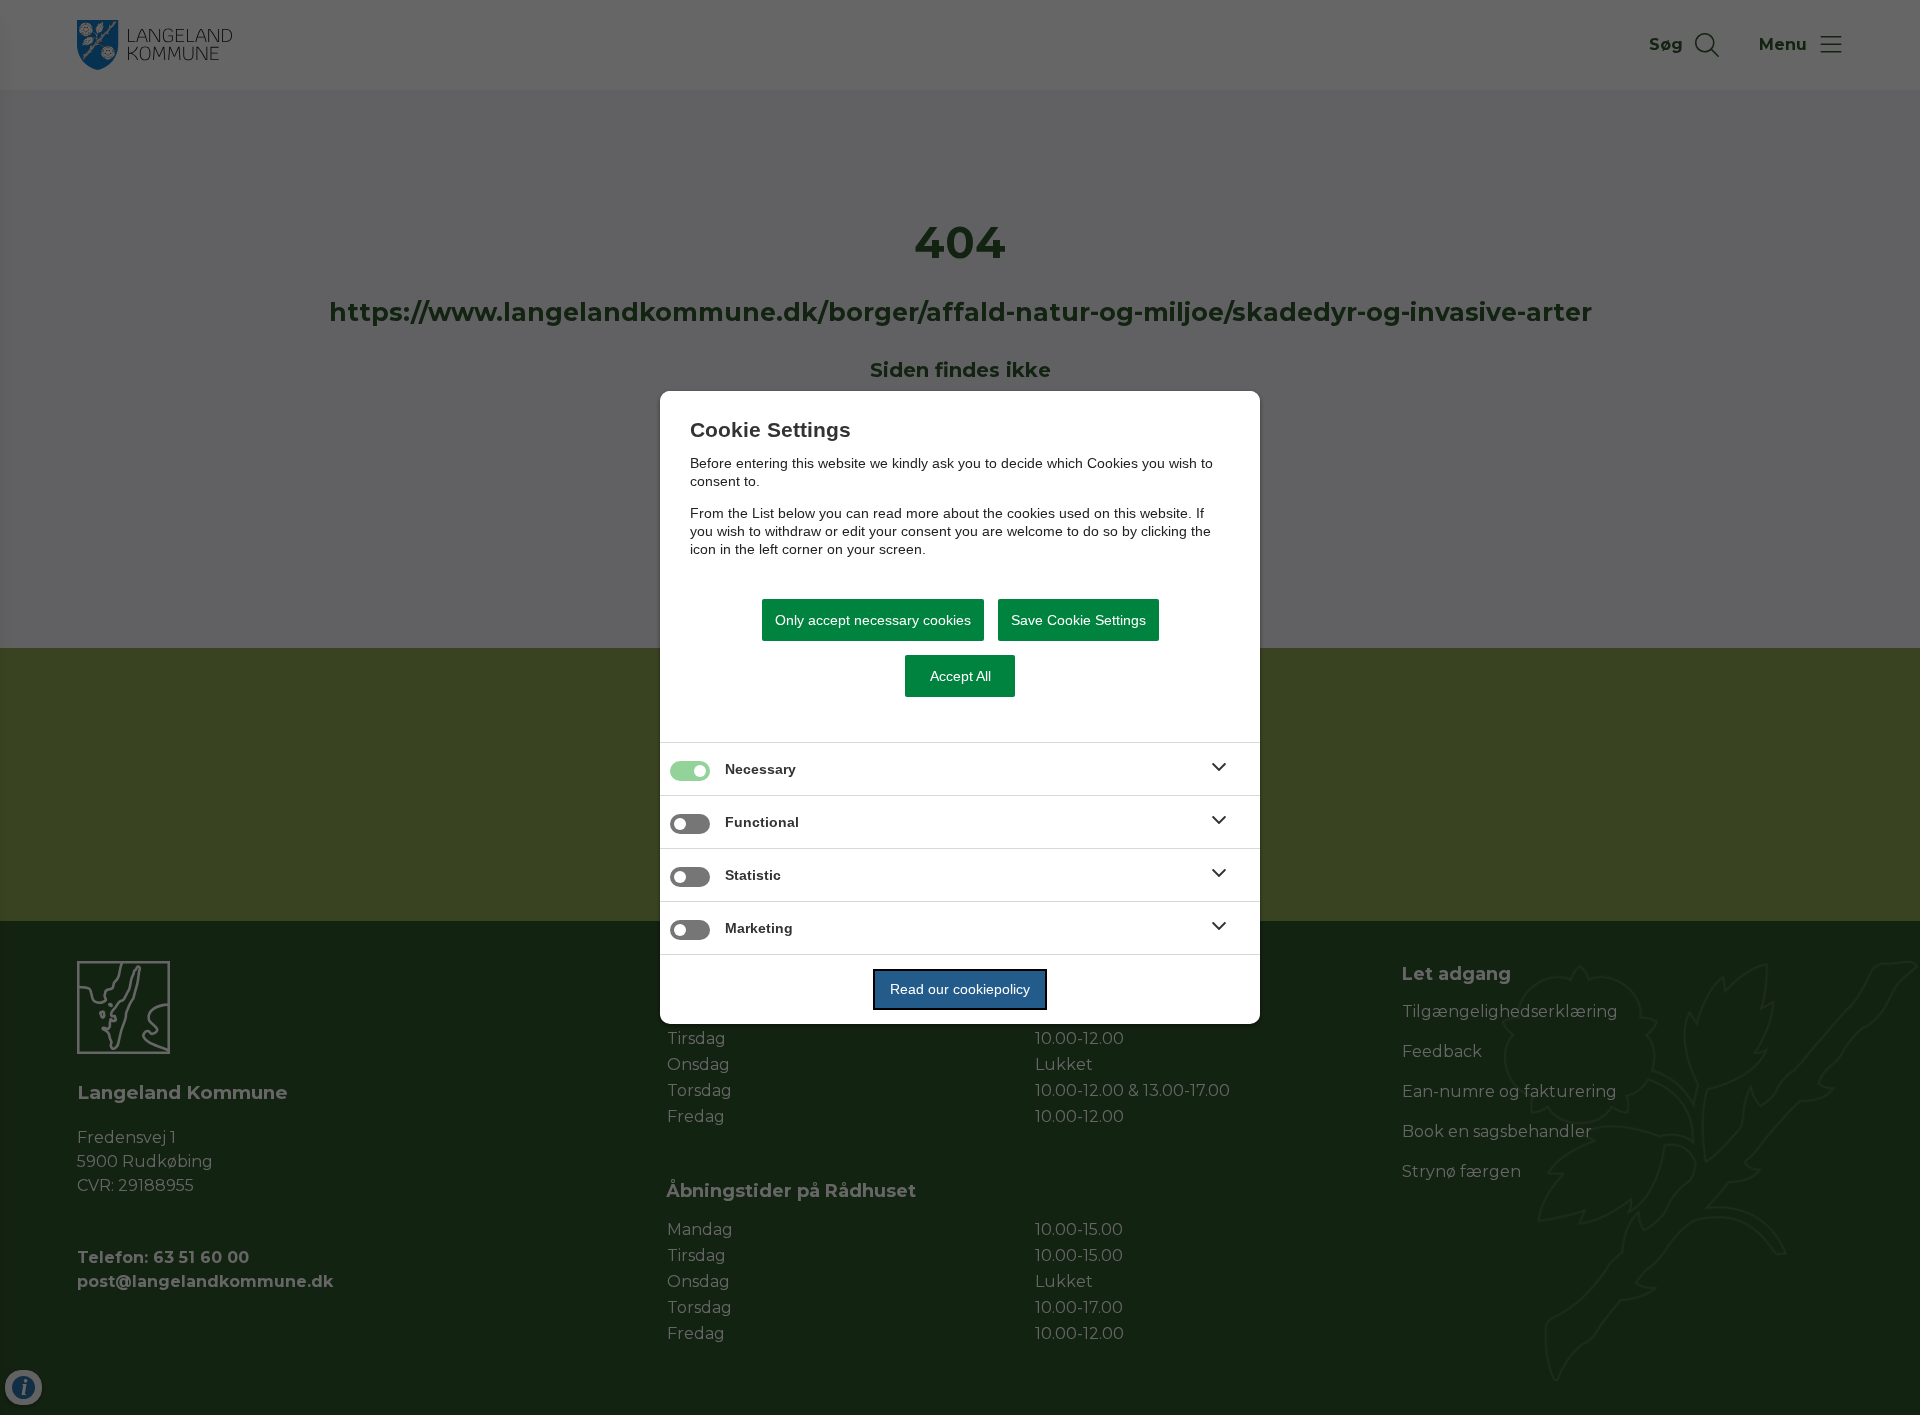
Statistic (753, 875)
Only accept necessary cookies (873, 620)
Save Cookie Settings (1078, 620)
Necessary (760, 769)
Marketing (759, 928)
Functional (762, 822)
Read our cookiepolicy (960, 989)
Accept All (960, 676)
